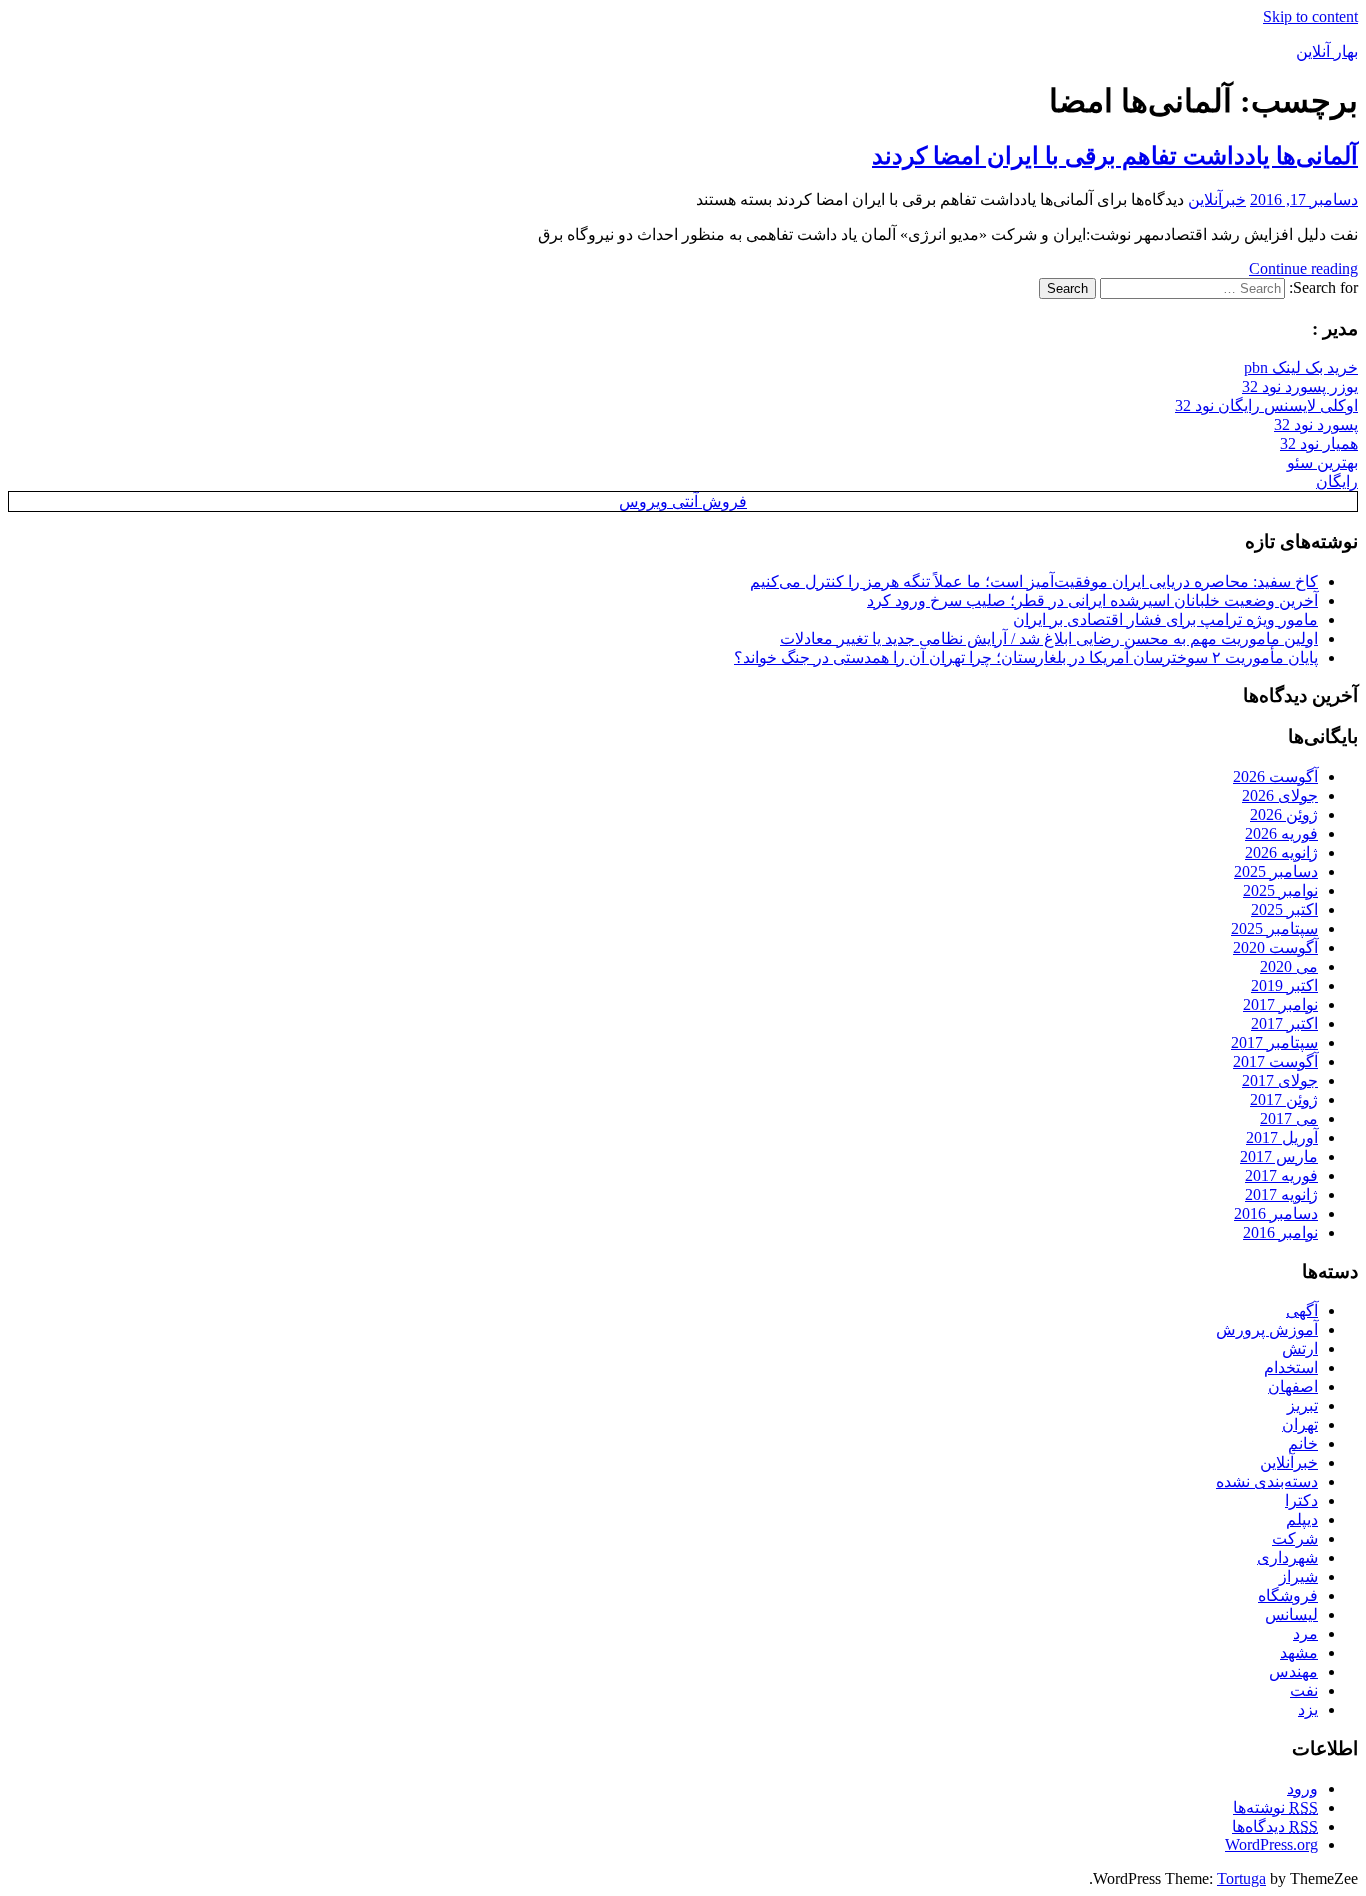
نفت (1304, 1690)
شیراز (1298, 1576)
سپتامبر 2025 (1274, 928)
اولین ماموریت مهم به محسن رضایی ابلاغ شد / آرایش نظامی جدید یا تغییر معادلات (1049, 638)
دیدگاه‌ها (1275, 1826)
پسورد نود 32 (1316, 424)
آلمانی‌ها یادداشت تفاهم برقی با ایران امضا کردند (1115, 156)
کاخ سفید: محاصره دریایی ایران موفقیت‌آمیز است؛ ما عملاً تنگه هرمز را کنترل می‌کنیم (1034, 581)
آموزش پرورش (1267, 1329)
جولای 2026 (1280, 795)
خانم (1303, 1443)
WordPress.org (1271, 1844)
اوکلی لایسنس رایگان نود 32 (1266, 405)
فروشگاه (1288, 1595)
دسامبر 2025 (1276, 871)
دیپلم (1302, 1519)
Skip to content (1310, 16)
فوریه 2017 (1281, 1175)
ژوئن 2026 (1284, 814)
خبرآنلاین (1217, 199)
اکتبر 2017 (1284, 1023)
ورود (1302, 1788)
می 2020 (1289, 966)
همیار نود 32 (1319, 443)
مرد (1305, 1633)
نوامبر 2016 (1280, 1232)
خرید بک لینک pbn (1301, 367)
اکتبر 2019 (1284, 985)
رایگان (1337, 481)
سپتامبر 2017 (1274, 1042)
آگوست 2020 (1275, 947)
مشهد (1299, 1652)
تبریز (1302, 1405)
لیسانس (1291, 1614)
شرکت (1295, 1538)
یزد (1308, 1709)
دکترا (1301, 1500)
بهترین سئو (1322, 462)
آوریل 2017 (1282, 1137)
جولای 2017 (1280, 1080)
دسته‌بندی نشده (1267, 1481)
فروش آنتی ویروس (683, 501)
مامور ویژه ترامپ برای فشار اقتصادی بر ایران (1165, 619)
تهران (1300, 1424)
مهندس (1293, 1671)
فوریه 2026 (1281, 833)
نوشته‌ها (1275, 1807)
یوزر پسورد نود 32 (1300, 386)
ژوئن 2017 (1284, 1099)
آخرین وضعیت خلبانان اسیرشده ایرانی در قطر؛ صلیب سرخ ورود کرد (1092, 600)
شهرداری (1287, 1557)
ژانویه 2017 (1281, 1194)
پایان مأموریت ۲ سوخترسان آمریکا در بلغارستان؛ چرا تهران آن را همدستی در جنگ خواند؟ (1026, 657)
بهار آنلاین (1327, 51)
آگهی (1302, 1310)
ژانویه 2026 (1281, 852)
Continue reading (1303, 268)
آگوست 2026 (1275, 776)
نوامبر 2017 (1280, 1004)
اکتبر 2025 (1284, 909)
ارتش (1300, 1348)
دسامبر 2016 (1276, 1213)
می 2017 (1289, 1118)
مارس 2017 (1279, 1156)
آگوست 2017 (1275, 1061)
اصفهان (1293, 1386)
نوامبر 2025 (1280, 890)
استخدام (1291, 1367)
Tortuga (1241, 1878)
